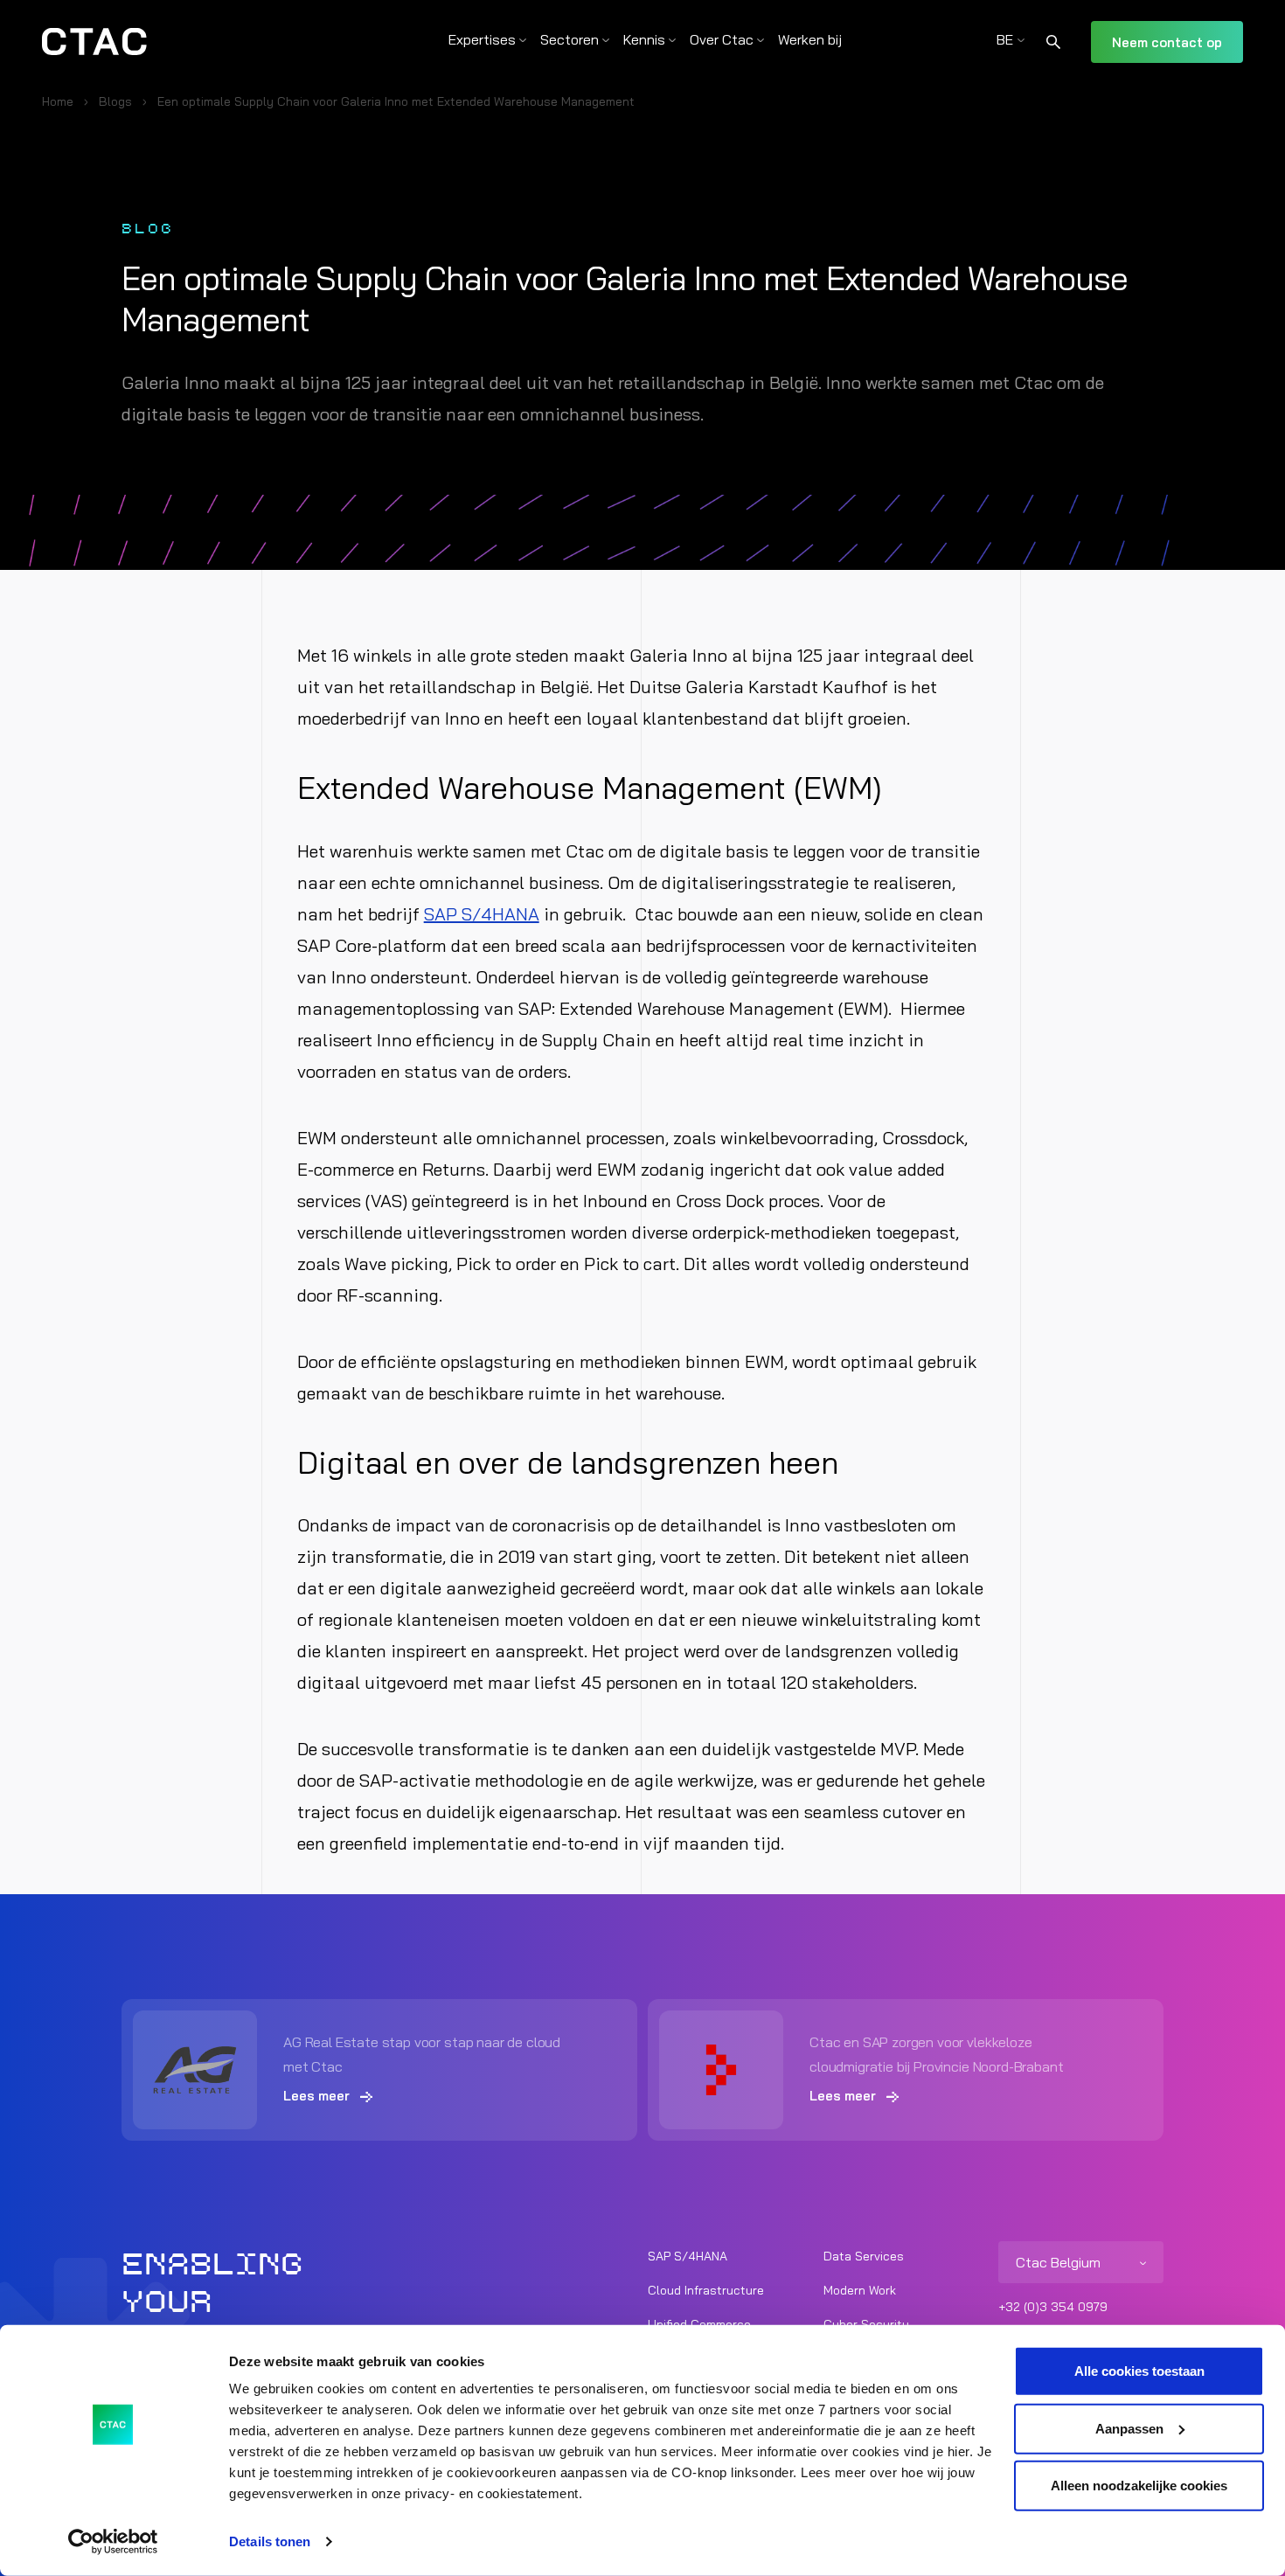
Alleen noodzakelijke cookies (1139, 2486)
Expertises (482, 39)
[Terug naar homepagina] (94, 42)
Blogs (115, 101)
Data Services (864, 2256)
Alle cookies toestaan (1139, 2371)
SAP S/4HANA (482, 914)
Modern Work (860, 2290)
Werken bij (810, 39)
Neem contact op (1167, 42)
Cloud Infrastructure (706, 2290)
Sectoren (570, 39)
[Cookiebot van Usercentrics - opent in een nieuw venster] (113, 2542)
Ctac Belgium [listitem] (1058, 2262)
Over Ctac (722, 39)
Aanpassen (1129, 2428)
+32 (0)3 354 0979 (1053, 2307)
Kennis (644, 39)
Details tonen (270, 2541)
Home (58, 101)
